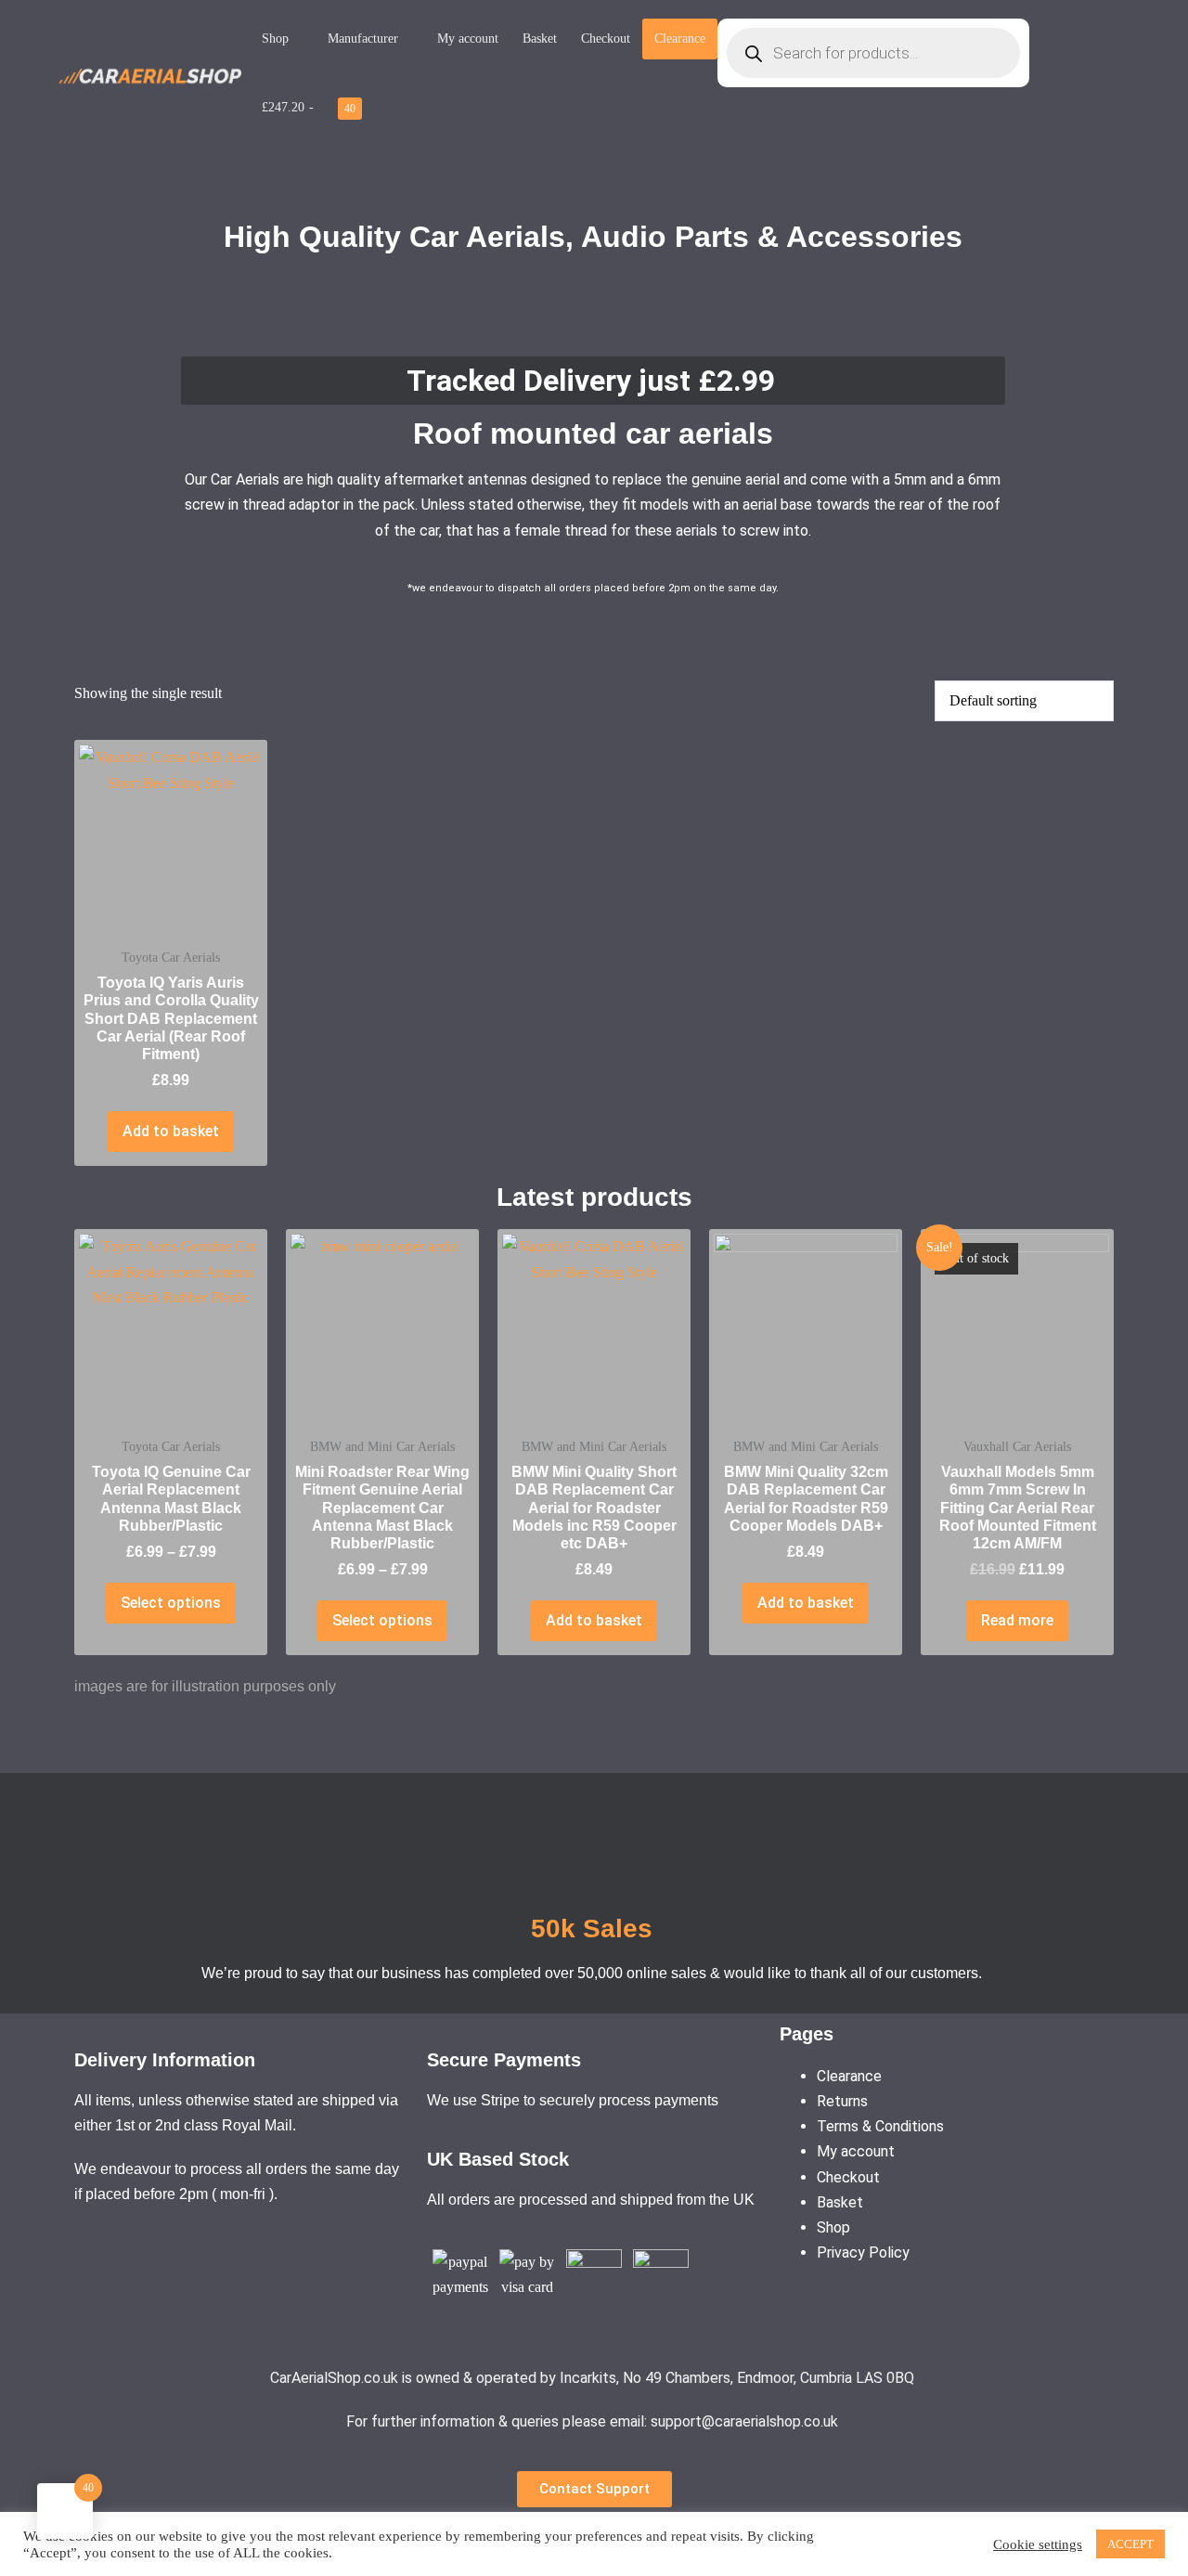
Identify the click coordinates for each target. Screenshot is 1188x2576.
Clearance (680, 38)
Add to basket (171, 1131)
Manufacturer (363, 39)
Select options (171, 1603)
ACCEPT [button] (1130, 2544)
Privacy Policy (863, 2252)
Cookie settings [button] (1038, 2544)
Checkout (606, 39)
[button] (594, 2489)
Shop (275, 39)
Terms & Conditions (880, 2126)
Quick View (171, 903)
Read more (1017, 1620)
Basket (540, 39)
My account (468, 39)
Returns (842, 2101)
